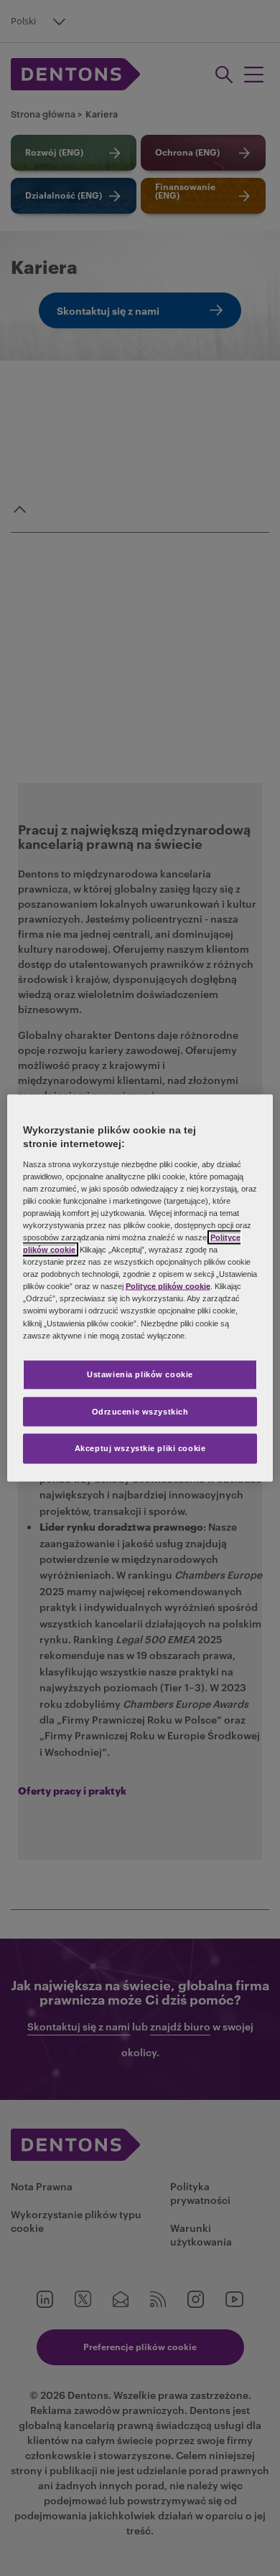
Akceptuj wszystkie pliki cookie (140, 1448)
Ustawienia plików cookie (140, 1374)
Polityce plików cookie (168, 1286)
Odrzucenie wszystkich (140, 1411)
